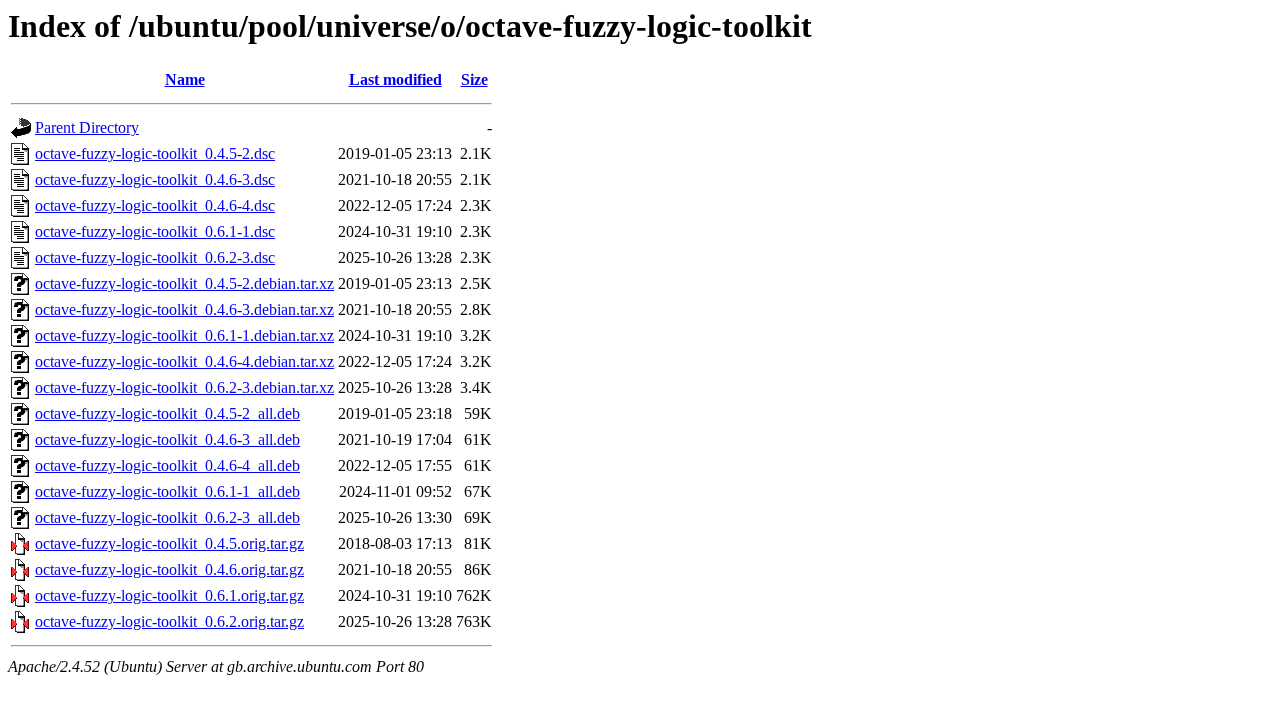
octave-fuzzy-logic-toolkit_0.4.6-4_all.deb (167, 465)
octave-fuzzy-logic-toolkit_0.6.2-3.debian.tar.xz (184, 387)
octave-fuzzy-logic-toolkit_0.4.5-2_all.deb (167, 413)
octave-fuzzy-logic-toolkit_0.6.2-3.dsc (155, 257)
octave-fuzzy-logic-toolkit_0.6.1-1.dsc (155, 231)
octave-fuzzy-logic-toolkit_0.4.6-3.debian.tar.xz (184, 309)
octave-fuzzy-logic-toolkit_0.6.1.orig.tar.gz (169, 595)
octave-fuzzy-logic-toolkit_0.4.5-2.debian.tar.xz (184, 283)
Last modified (395, 79)
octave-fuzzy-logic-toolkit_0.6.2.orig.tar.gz (169, 621)
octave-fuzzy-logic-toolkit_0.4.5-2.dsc (155, 153)
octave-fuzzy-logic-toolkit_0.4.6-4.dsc (155, 205)
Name (185, 79)
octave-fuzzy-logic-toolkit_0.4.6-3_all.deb (167, 439)
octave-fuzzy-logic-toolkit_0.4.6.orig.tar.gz (169, 569)
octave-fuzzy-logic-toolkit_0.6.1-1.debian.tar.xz (184, 335)
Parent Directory (87, 127)
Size (474, 79)
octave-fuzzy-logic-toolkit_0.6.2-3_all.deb (167, 517)
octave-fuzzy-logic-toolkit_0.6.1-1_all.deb (167, 491)
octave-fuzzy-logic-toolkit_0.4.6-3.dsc (155, 179)
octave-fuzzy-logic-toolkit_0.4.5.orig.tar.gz (169, 543)
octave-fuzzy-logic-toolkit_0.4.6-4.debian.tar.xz (184, 361)
